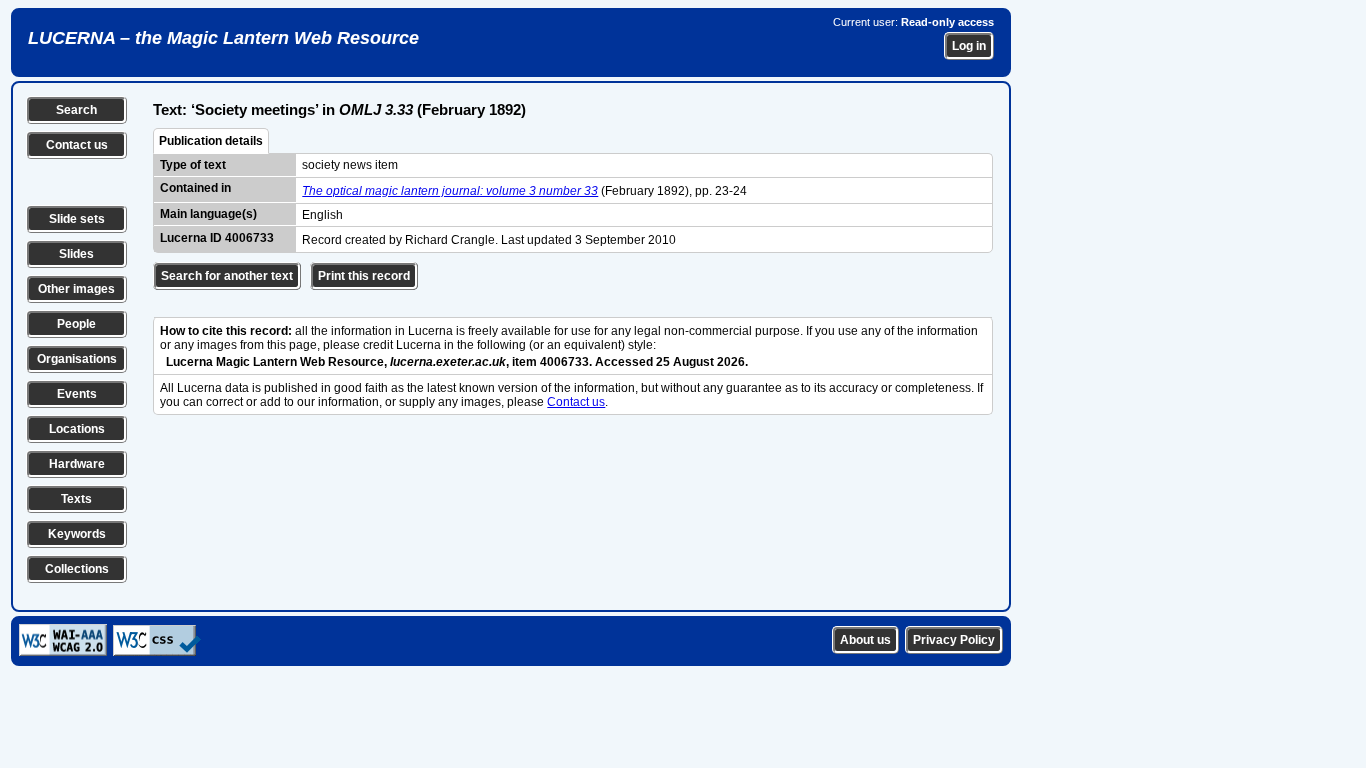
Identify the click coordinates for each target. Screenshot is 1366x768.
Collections (77, 569)
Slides (76, 254)
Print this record (364, 276)
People (76, 324)
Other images (76, 289)
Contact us (77, 145)
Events (77, 394)
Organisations (77, 359)
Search (76, 110)
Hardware (77, 464)
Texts (76, 499)
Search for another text (227, 276)
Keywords (77, 534)
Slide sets (77, 219)
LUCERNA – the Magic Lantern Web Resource (223, 38)
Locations (77, 429)
